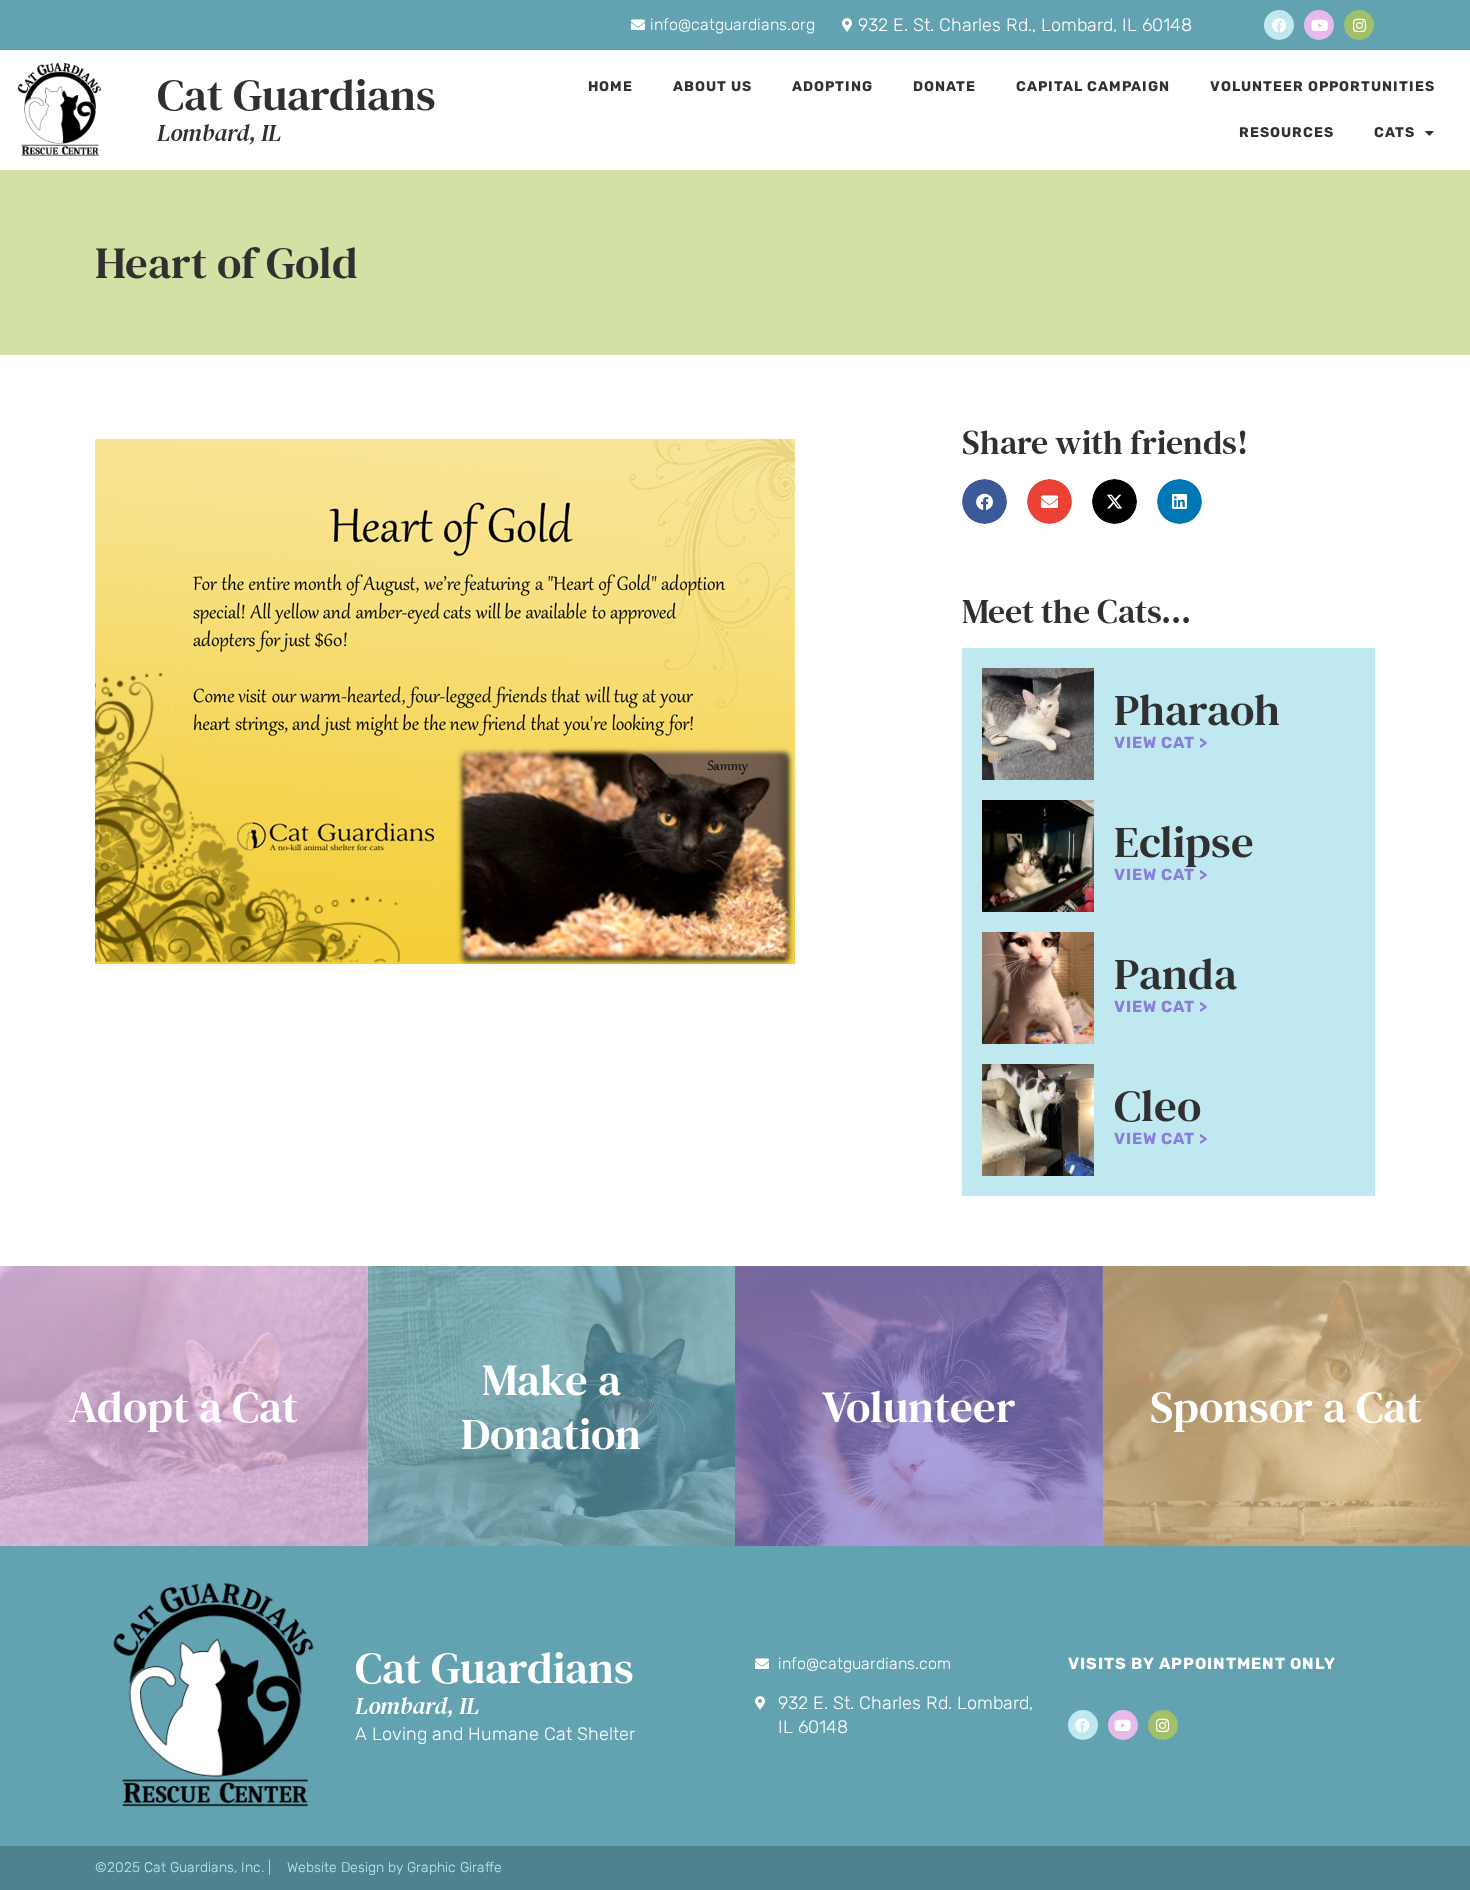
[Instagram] (1359, 25)
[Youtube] (1319, 25)
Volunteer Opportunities (1322, 86)
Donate (944, 86)
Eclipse (1184, 841)
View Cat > (1161, 742)
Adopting (832, 86)
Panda (1175, 973)
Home (610, 86)
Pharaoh (1197, 709)
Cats (1394, 132)
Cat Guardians (296, 94)
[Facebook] (1279, 25)
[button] (984, 501)
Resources (1286, 132)
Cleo (1157, 1105)
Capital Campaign (1093, 86)
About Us (712, 86)
